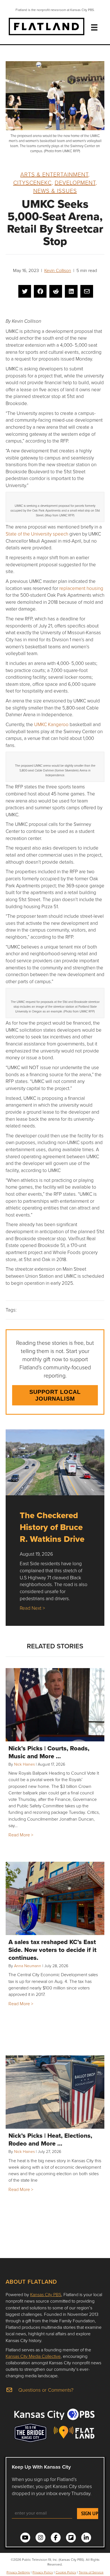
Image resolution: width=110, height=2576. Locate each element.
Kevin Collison (58, 270)
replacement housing (81, 588)
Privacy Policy (43, 2572)
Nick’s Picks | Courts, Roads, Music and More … (49, 1752)
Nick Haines (24, 1764)
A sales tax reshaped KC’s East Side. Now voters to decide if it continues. (52, 1950)
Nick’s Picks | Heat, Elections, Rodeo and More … (50, 2139)
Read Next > (32, 1608)
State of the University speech (37, 534)
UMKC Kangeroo (51, 724)
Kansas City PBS (46, 2294)
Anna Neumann (28, 1966)
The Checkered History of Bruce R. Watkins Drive (52, 1527)
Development (75, 182)
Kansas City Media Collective (33, 2356)
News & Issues (55, 191)
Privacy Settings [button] (18, 2572)
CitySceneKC (32, 182)
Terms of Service (91, 2572)
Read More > (21, 1835)
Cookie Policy (66, 2572)
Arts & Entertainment (54, 174)
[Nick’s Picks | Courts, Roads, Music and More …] (55, 1705)
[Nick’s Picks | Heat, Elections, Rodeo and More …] (55, 2092)
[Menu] (94, 27)
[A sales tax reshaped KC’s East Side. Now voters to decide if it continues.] (55, 1898)
